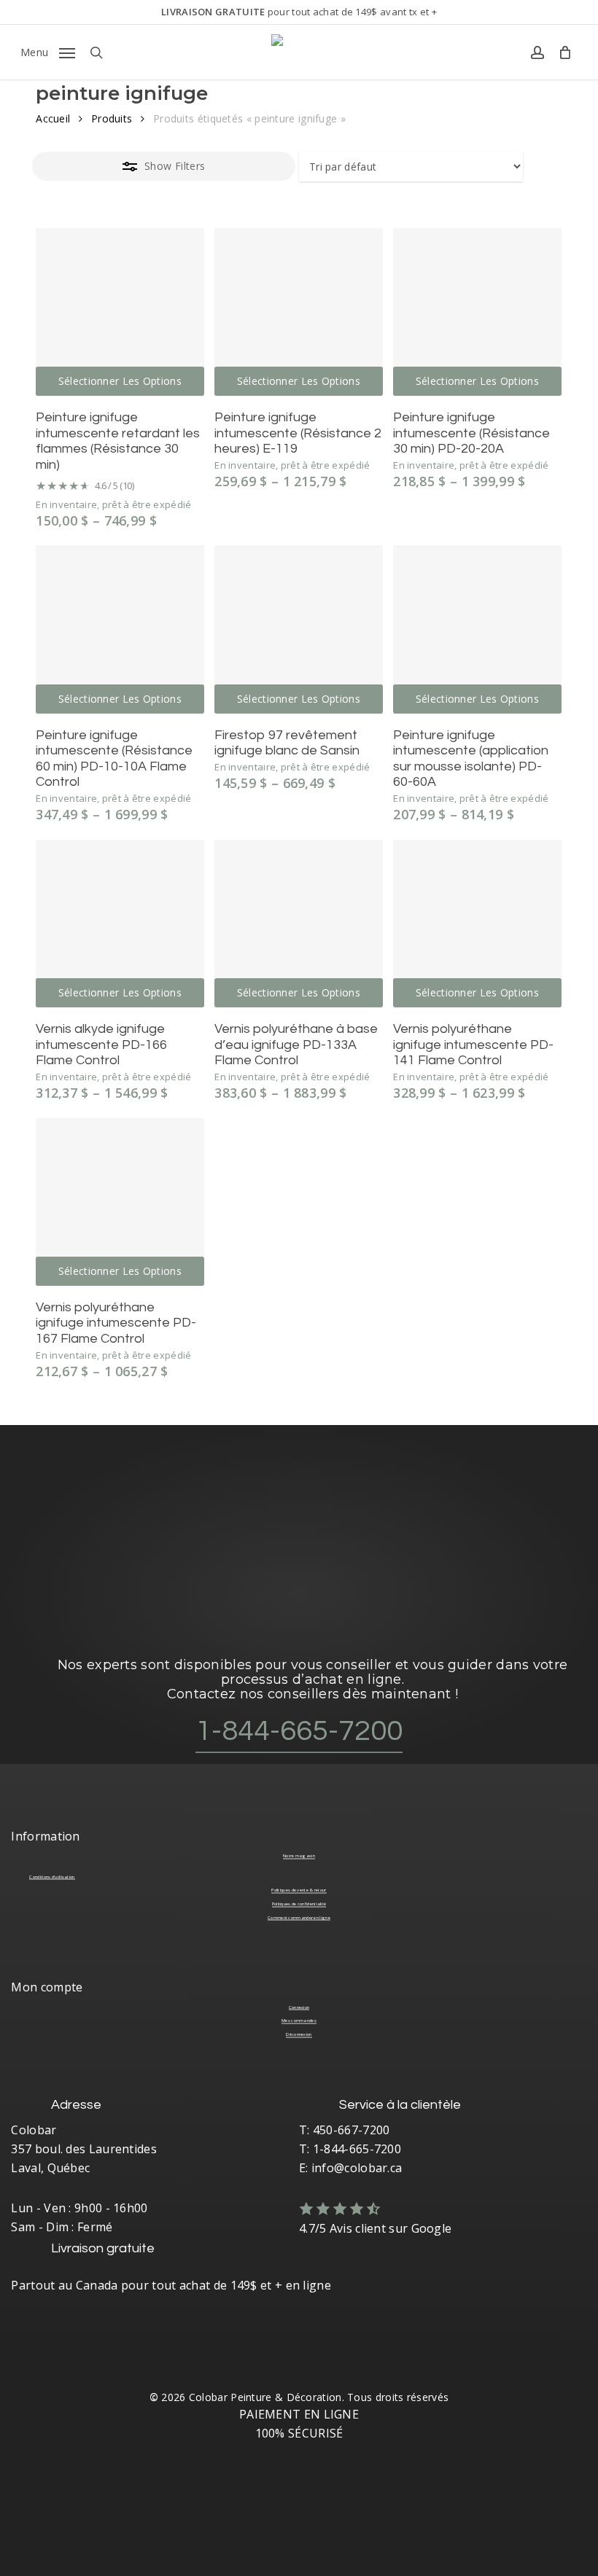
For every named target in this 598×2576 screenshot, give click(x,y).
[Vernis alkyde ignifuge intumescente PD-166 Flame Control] (120, 924)
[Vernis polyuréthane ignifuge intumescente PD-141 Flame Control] (477, 924)
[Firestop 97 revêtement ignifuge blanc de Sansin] (298, 629)
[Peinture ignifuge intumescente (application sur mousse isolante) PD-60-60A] (477, 629)
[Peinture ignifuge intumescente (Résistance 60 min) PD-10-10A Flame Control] (120, 629)
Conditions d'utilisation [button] (52, 1877)
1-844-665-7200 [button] (299, 1731)
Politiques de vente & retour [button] (299, 1890)
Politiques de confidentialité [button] (299, 1904)
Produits (112, 118)
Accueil (53, 118)
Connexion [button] (299, 2007)
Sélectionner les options (120, 381)
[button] (48, 51)
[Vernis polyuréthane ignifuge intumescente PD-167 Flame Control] (120, 1202)
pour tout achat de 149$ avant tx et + (299, 12)
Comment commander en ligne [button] (299, 1918)
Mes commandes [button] (299, 2021)
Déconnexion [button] (299, 2034)
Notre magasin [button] (299, 1856)
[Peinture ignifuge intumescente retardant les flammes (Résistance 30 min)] (120, 312)
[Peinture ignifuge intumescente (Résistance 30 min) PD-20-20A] (477, 312)
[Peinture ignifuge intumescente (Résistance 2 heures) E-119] (298, 312)
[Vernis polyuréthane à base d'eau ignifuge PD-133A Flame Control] (298, 924)
